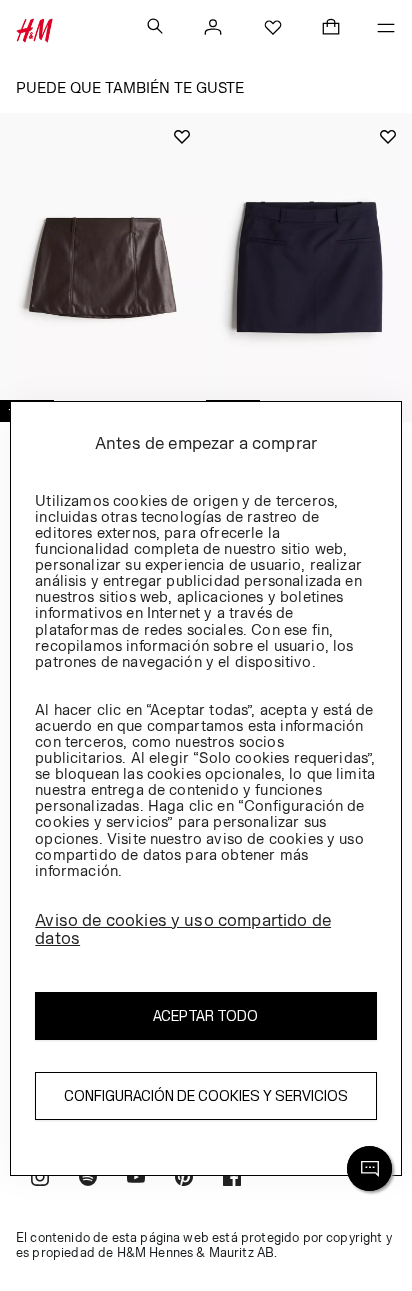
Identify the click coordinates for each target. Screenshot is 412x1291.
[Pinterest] (184, 1179)
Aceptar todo (205, 1015)
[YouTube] (136, 1179)
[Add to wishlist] (182, 137)
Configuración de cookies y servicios (206, 1095)
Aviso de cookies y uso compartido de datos (183, 929)
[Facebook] (232, 1179)
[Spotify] (88, 1179)
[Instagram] (40, 1179)
